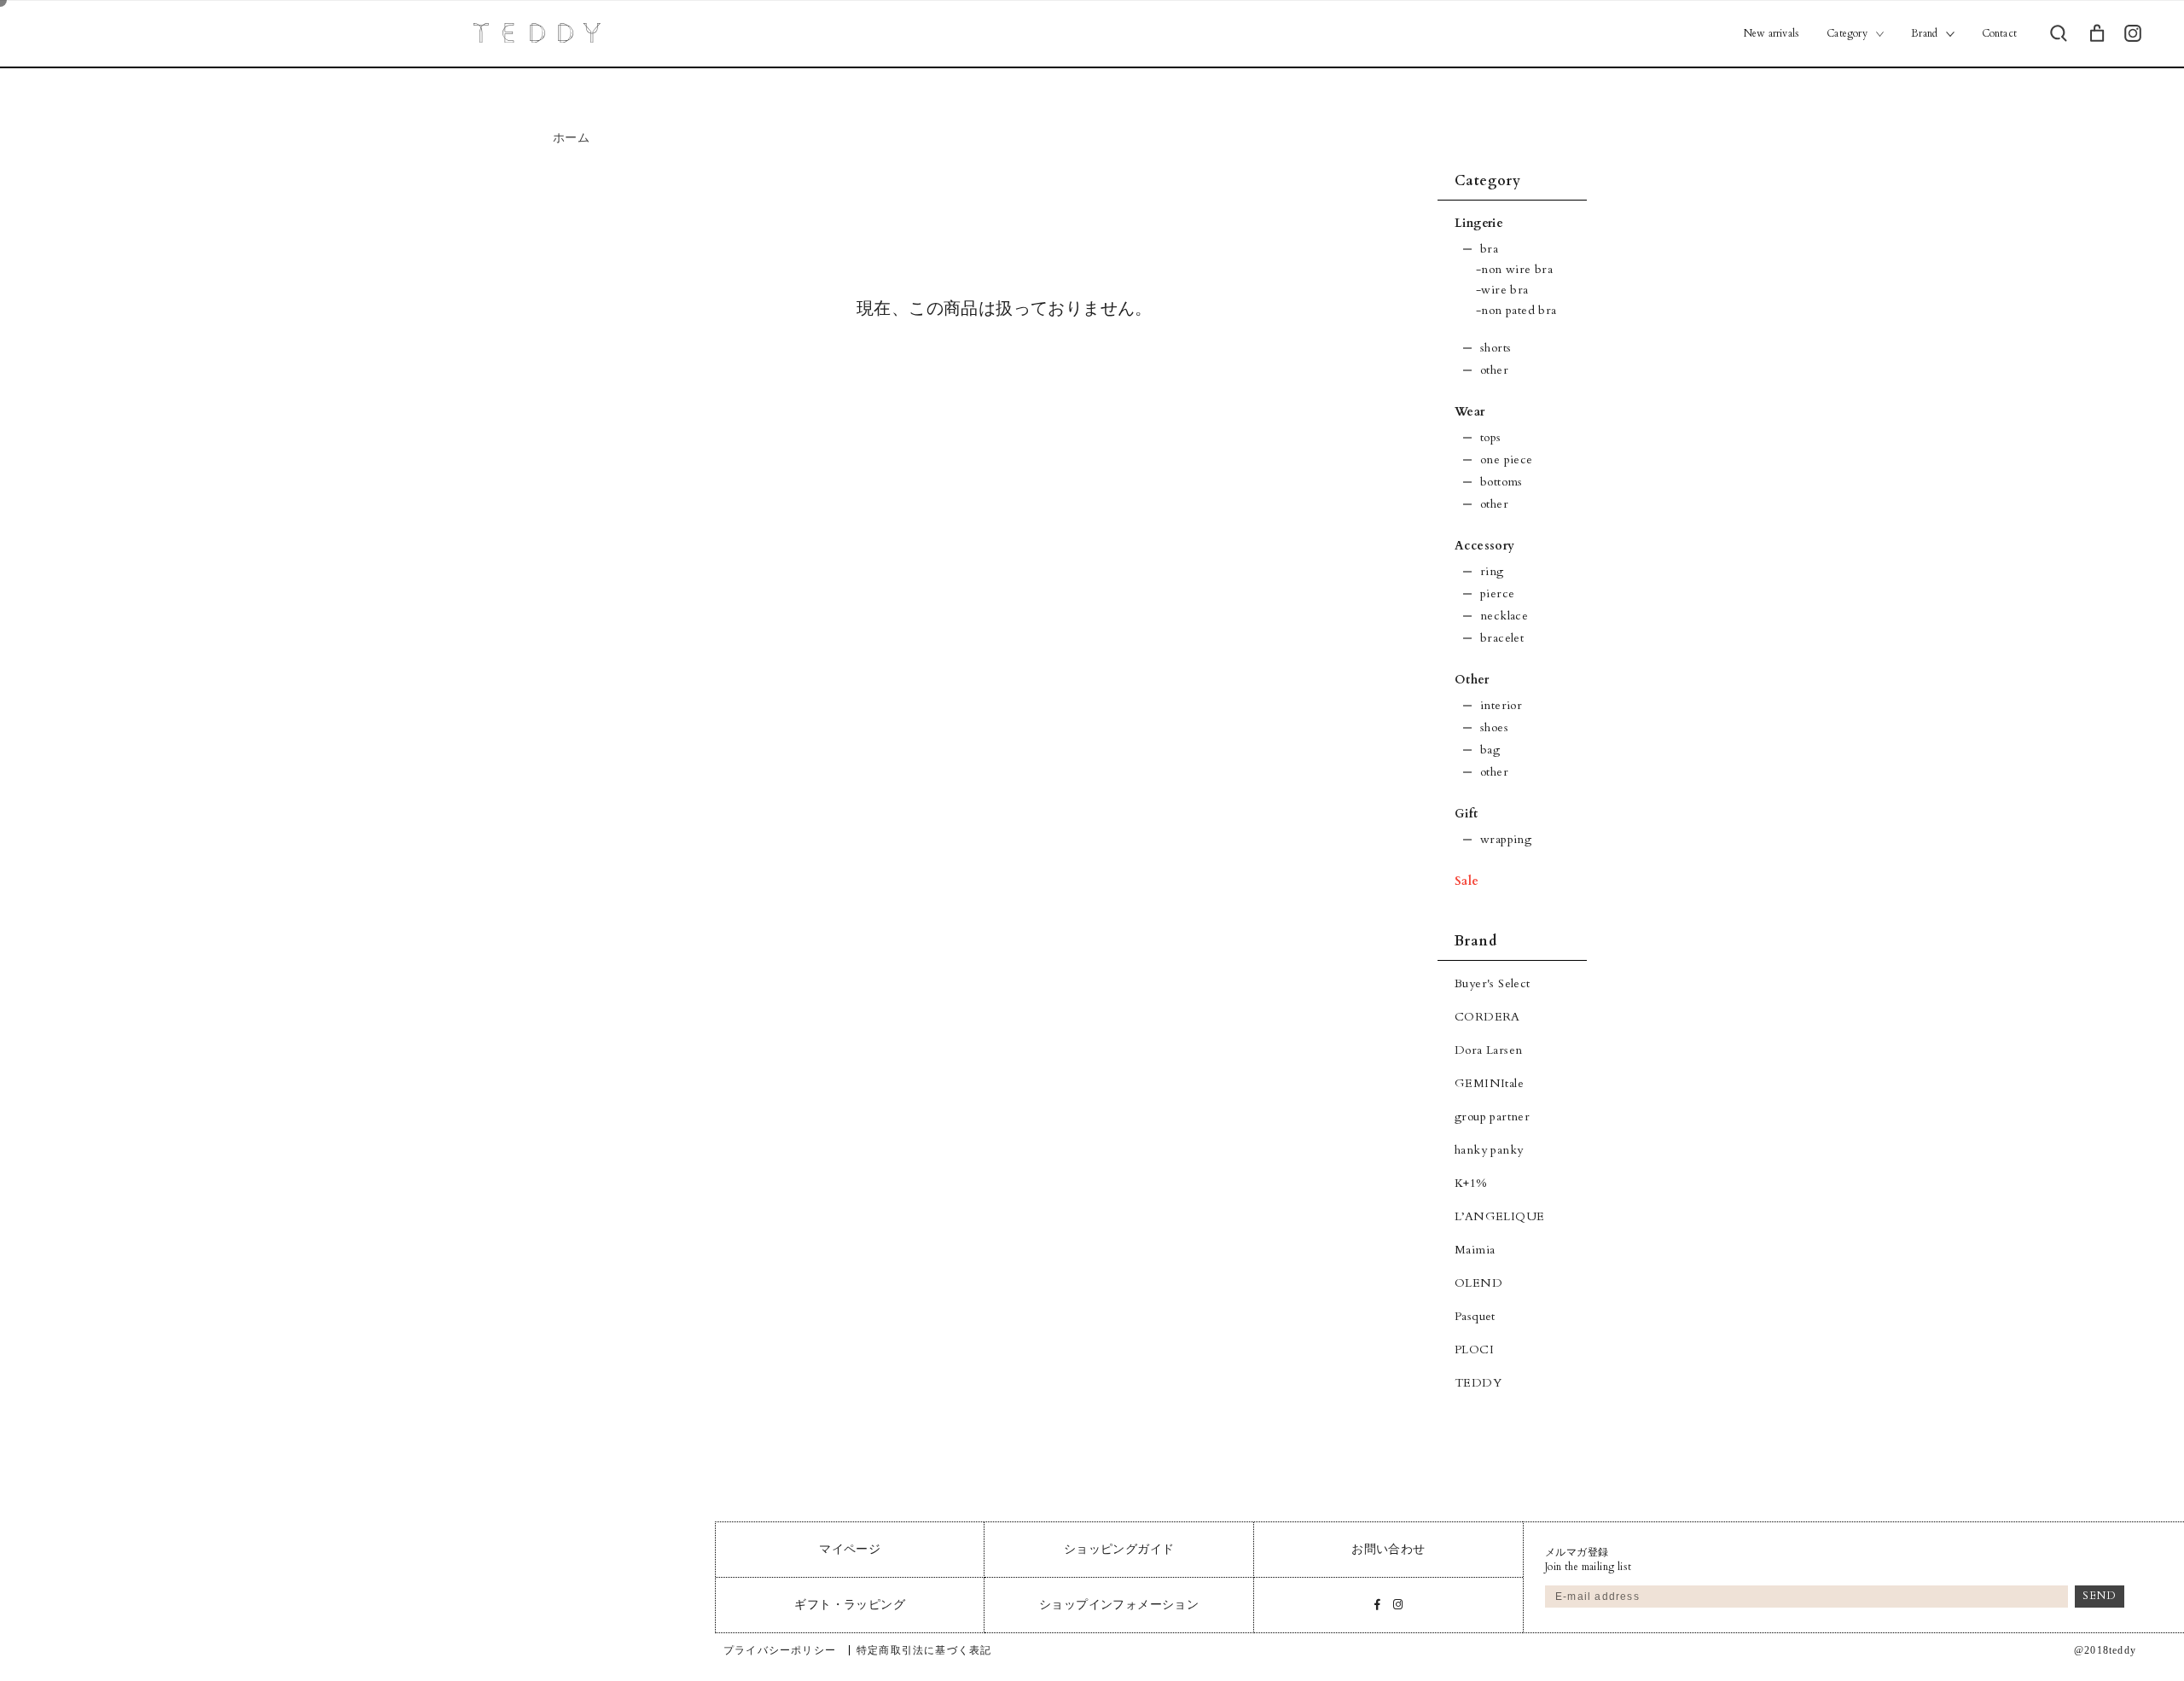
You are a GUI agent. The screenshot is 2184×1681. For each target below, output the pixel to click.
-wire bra (1502, 290)
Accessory (1485, 546)
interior (1501, 705)
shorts (1496, 348)
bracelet (1502, 638)
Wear (1470, 412)
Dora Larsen (1488, 1050)
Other (1472, 680)
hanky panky (1489, 1150)
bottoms (1501, 482)
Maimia (1475, 1250)
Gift (1467, 814)
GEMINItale (1489, 1083)
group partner (1492, 1117)
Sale (1467, 881)
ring (1492, 571)
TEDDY (1478, 1383)
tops (1491, 437)
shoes (1494, 727)
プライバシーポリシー (780, 1650)
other (1494, 370)
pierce (1497, 593)
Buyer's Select (1493, 983)
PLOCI (1474, 1349)
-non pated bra (1516, 310)
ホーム (571, 138)
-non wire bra (1514, 269)
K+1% (1471, 1183)
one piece (1507, 460)
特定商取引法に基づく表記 (924, 1650)
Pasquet (1475, 1316)
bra (1489, 249)
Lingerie (1479, 223)
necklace (1504, 616)
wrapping (1506, 839)
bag (1490, 750)
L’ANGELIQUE (1499, 1216)
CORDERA (1487, 1017)
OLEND (1478, 1283)
